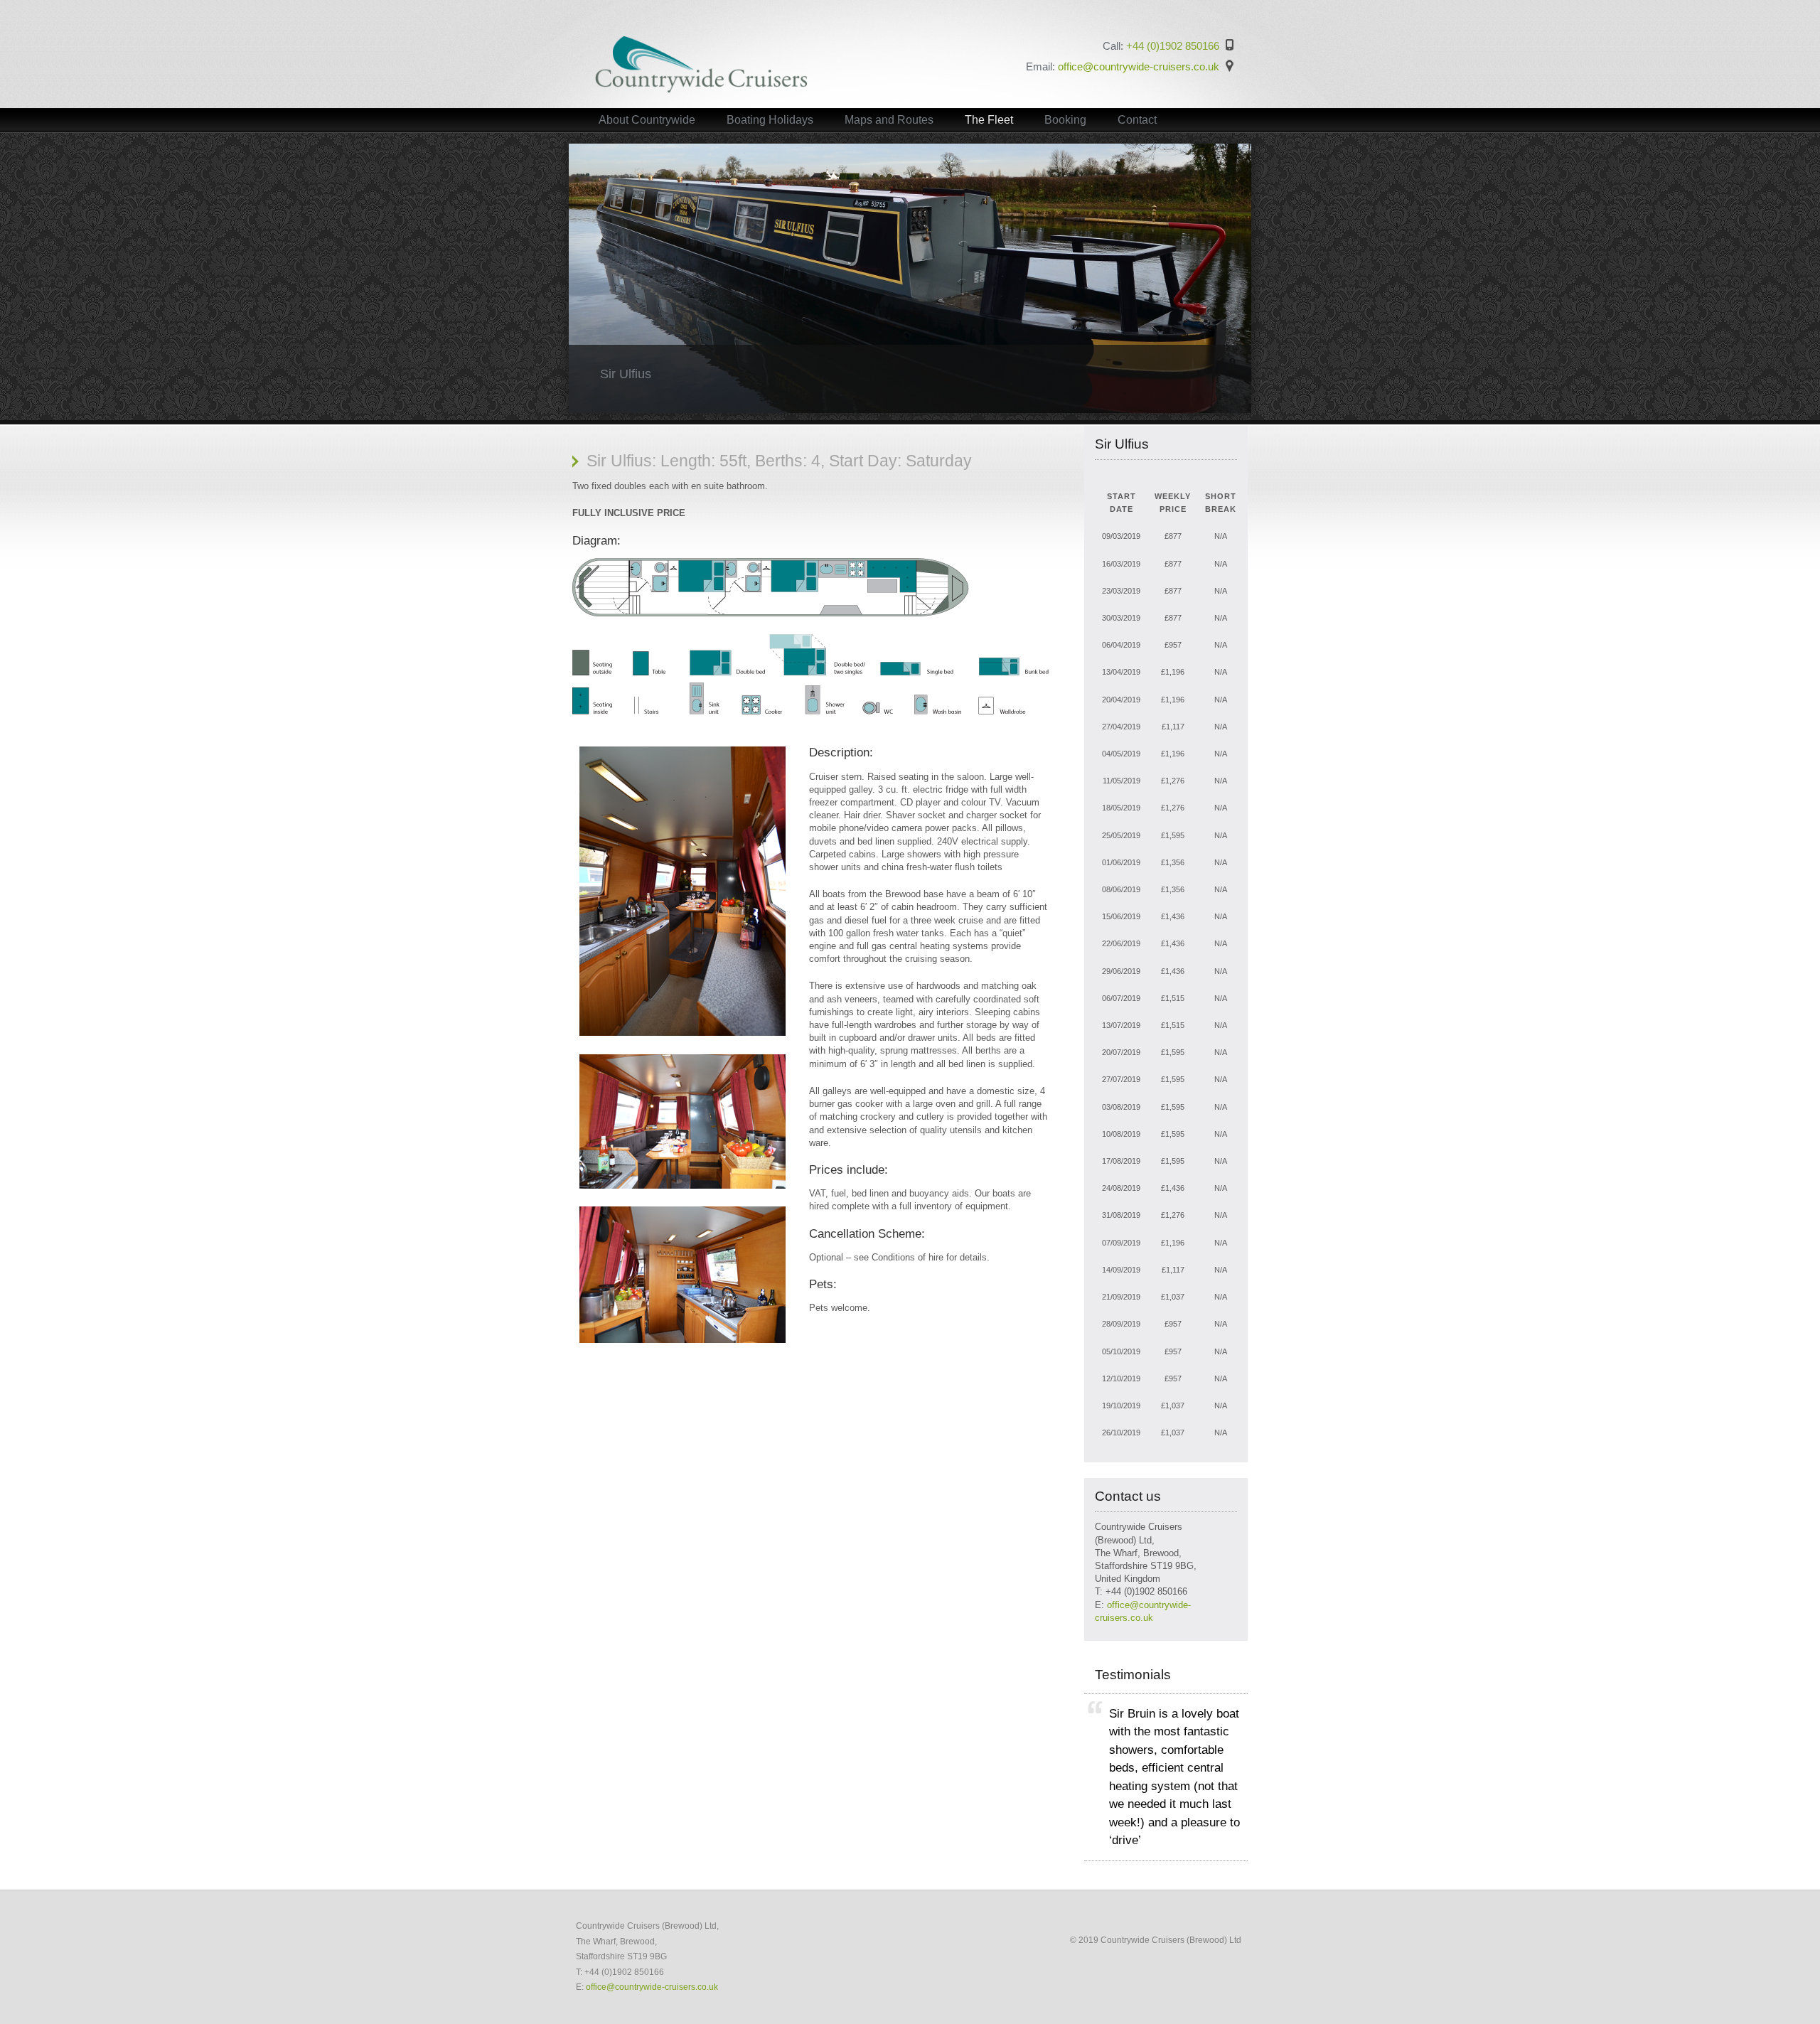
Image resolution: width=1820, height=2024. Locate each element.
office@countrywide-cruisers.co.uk (1139, 66)
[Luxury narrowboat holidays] (701, 90)
